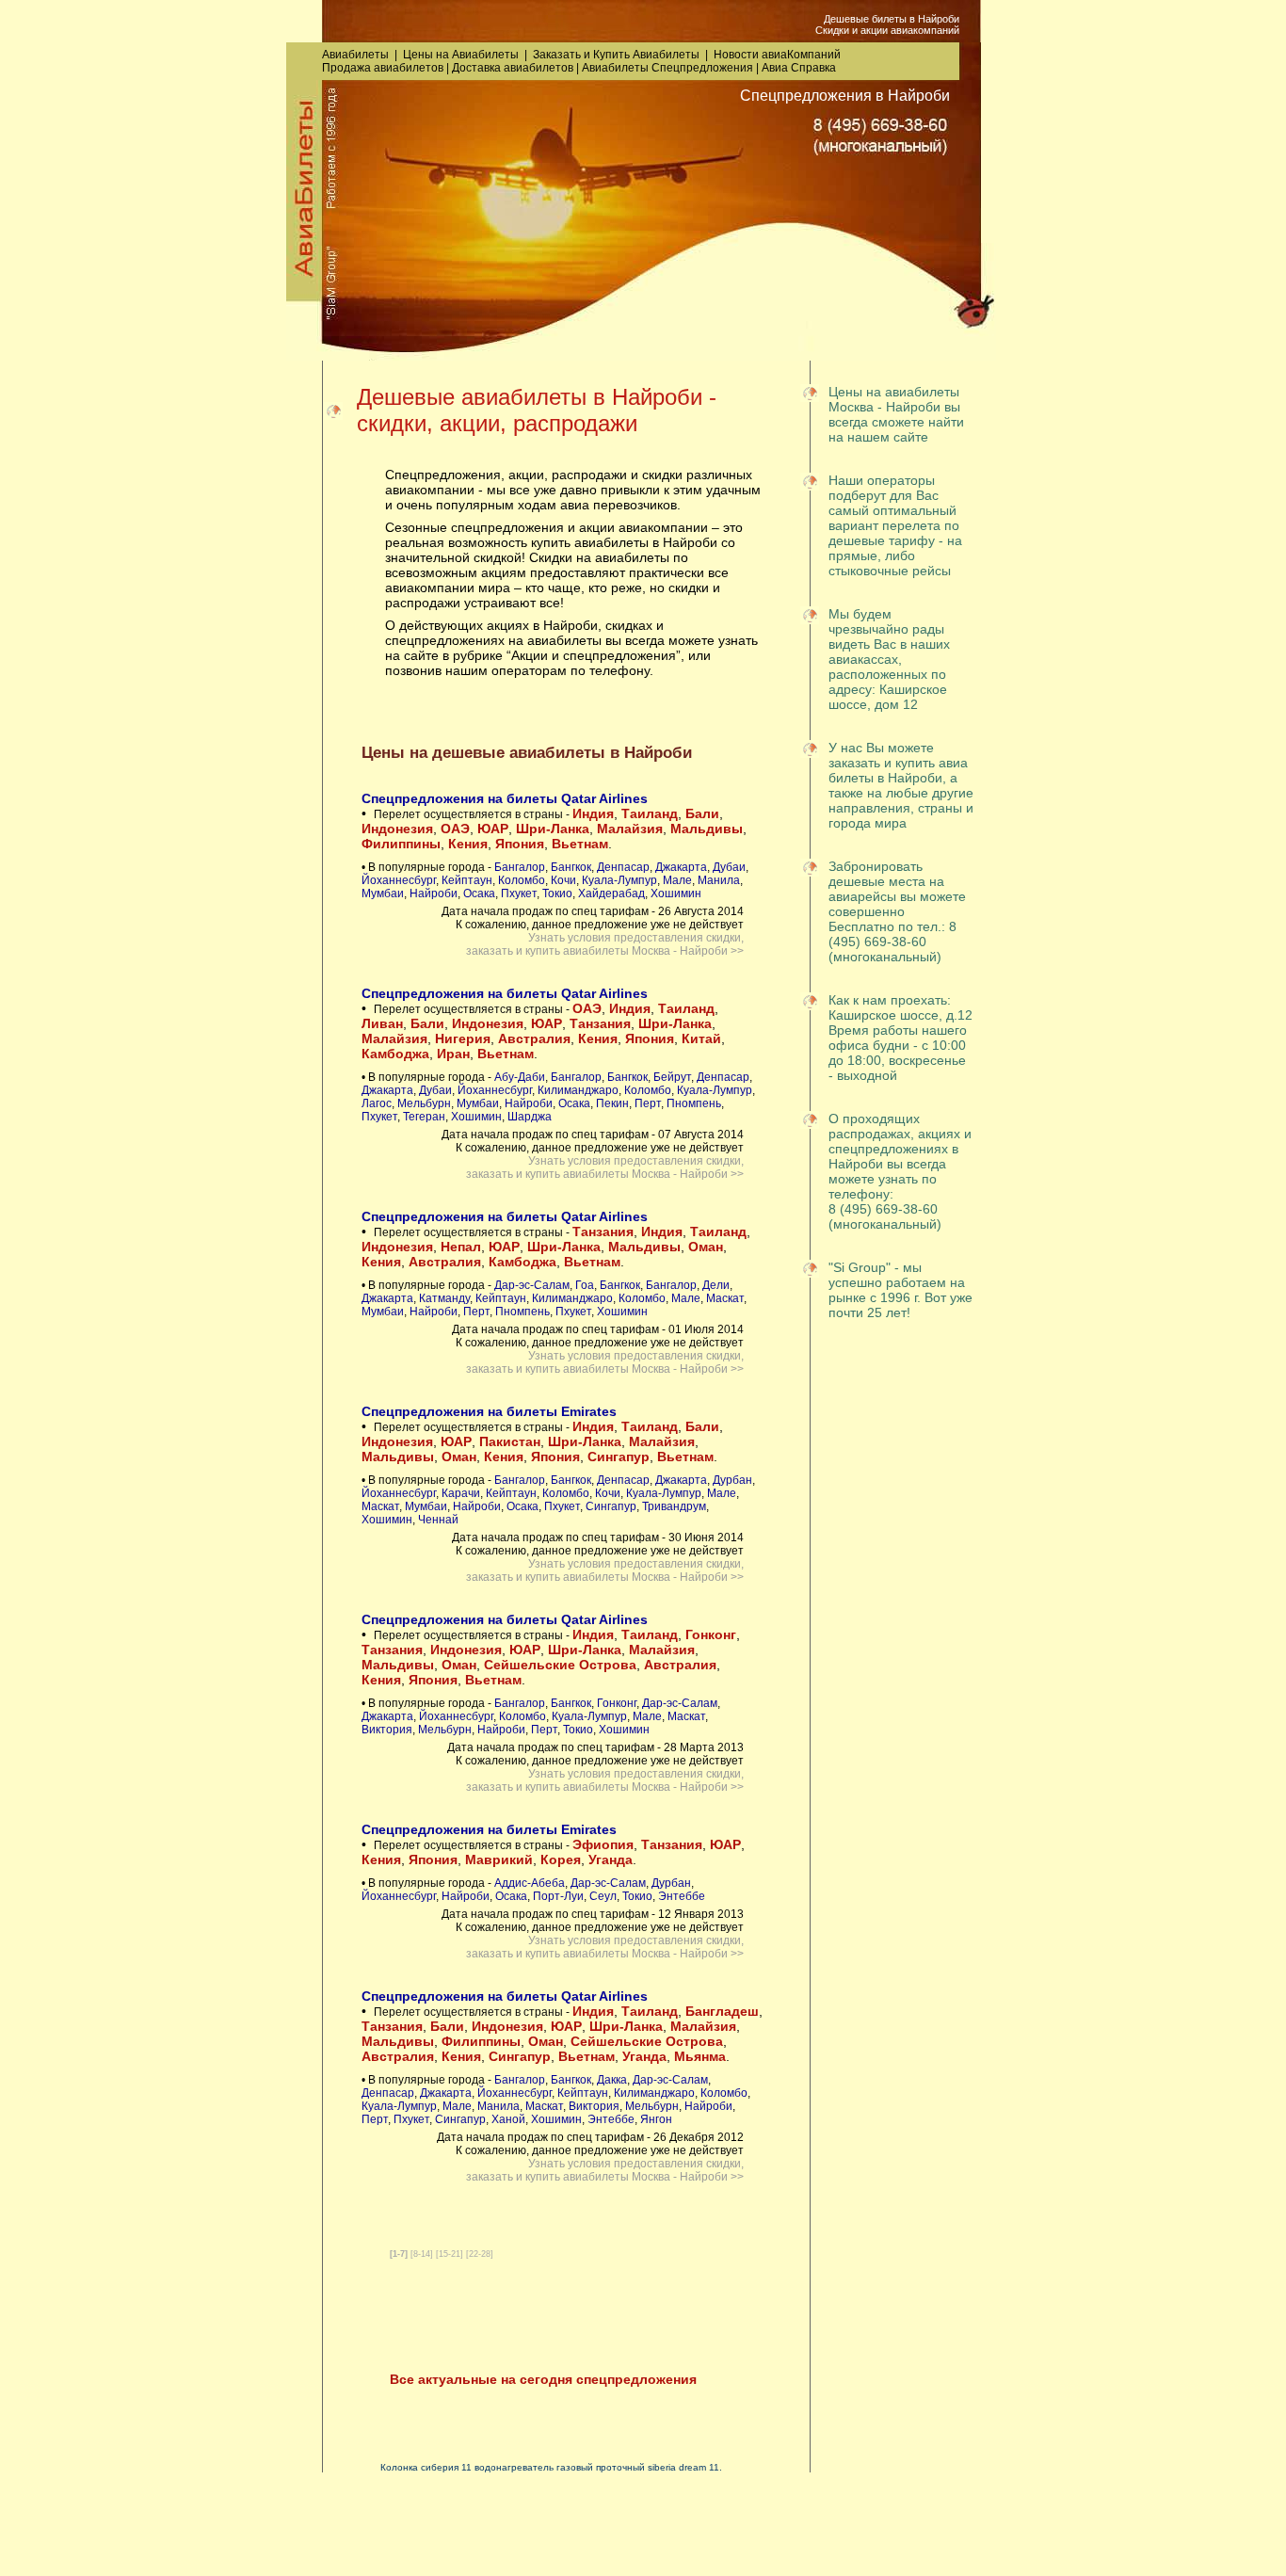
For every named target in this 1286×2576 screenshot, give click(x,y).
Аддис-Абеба (530, 1883)
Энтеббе (682, 1896)
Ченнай (438, 1520)
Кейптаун (467, 880)
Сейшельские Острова (560, 1665)
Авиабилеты (355, 55)
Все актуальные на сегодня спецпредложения (543, 2379)
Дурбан (732, 1480)
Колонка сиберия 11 (426, 2467)
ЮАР (493, 829)
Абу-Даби (520, 1077)
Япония (520, 844)
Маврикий (499, 1860)
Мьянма (700, 2056)
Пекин (612, 1103)
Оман (706, 1247)
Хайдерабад (611, 894)
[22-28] (480, 2254)
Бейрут (672, 1077)
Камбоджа (395, 1054)
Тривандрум (674, 1506)
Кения (468, 844)
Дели (716, 1285)
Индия (593, 813)
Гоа (585, 1285)
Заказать (557, 55)
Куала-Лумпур (619, 880)
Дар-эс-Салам (532, 1285)
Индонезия (397, 829)
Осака (479, 894)
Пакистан (510, 1441)
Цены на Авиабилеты (461, 55)
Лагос (377, 1103)
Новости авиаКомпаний (777, 55)
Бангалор (520, 867)
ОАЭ (455, 829)
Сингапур (619, 1457)
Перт (648, 1103)
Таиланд (650, 813)
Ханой (508, 2119)
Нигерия (463, 1038)
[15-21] (450, 2254)
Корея (561, 1860)
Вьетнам (580, 844)
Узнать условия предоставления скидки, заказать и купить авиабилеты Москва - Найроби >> (605, 944)
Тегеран (424, 1117)
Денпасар (623, 867)
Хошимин (676, 894)
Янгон (656, 2119)
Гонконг (711, 1634)
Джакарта (681, 867)
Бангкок (571, 867)
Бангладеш (722, 2011)
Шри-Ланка (553, 829)
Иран (453, 1054)
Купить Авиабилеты (646, 55)
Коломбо (522, 880)
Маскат (725, 1298)
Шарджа (530, 1117)
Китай (701, 1038)
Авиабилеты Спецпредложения (667, 68)
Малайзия (630, 829)
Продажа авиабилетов (383, 68)
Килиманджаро (578, 1090)
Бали (702, 813)
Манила (719, 880)
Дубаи (729, 867)
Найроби (434, 894)
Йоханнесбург (399, 880)
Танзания (600, 1023)
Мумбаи (383, 894)
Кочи (563, 880)
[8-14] (422, 2254)
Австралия (534, 1038)
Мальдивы (707, 829)
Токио (557, 894)
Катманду (444, 1298)
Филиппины (401, 844)
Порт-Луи (558, 1896)
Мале (677, 880)
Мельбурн (424, 1103)
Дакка (612, 2080)
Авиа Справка (799, 68)
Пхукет (519, 894)
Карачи (461, 1493)
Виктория (387, 1730)
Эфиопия (603, 1844)
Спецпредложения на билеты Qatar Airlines (505, 798)
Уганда (611, 1860)
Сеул (603, 1896)
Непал (461, 1247)
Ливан (382, 1023)
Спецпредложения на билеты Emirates (489, 1411)
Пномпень (694, 1103)
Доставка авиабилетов (513, 68)
